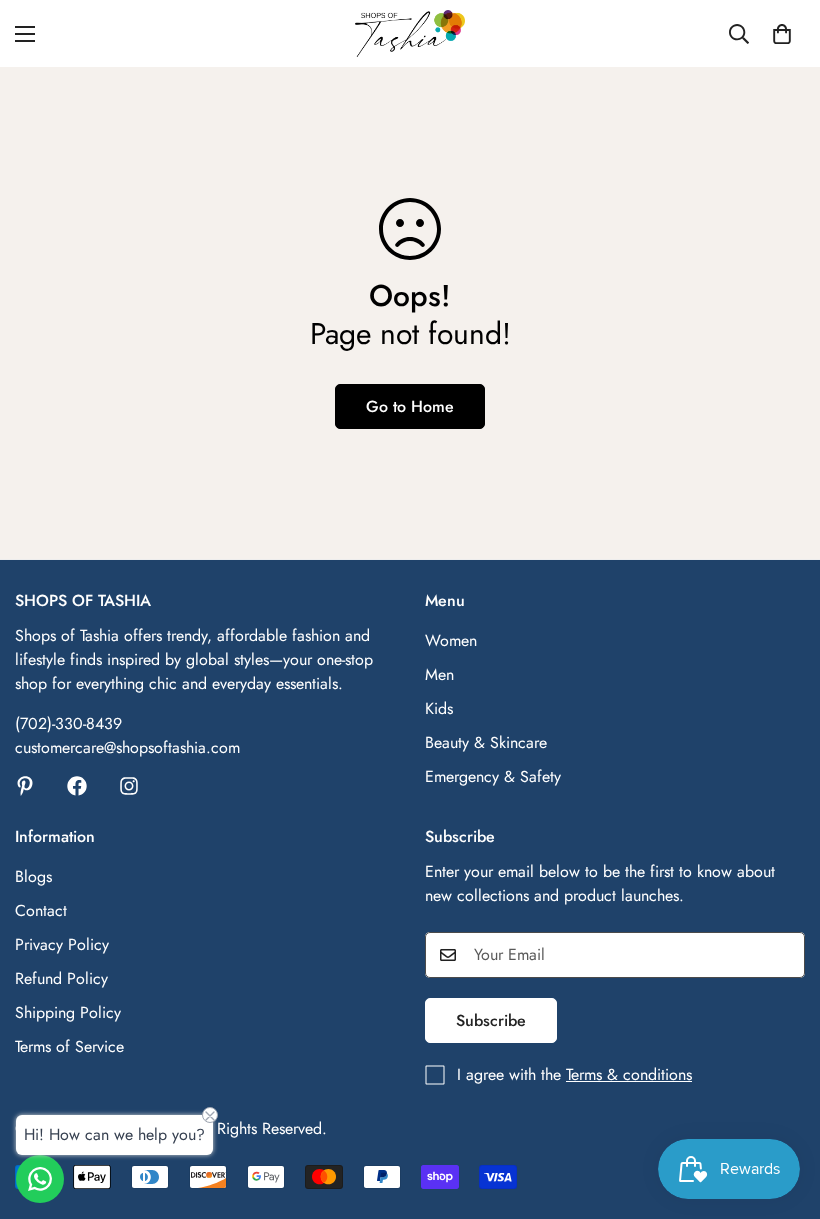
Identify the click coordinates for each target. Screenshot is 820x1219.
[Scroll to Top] (781, 1110)
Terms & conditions (629, 1074)
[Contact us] (40, 1179)
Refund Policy (61, 978)
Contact (41, 910)
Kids (439, 708)
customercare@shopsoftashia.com (127, 747)
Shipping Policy (68, 1012)
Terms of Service (69, 1046)
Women (451, 640)
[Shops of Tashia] (410, 33)
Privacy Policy (62, 944)
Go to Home (410, 406)
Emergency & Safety (493, 776)
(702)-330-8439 (68, 723)
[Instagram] (129, 786)
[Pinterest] (25, 786)
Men (439, 674)
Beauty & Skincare (486, 742)
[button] (782, 34)
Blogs (33, 876)
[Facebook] (77, 786)
